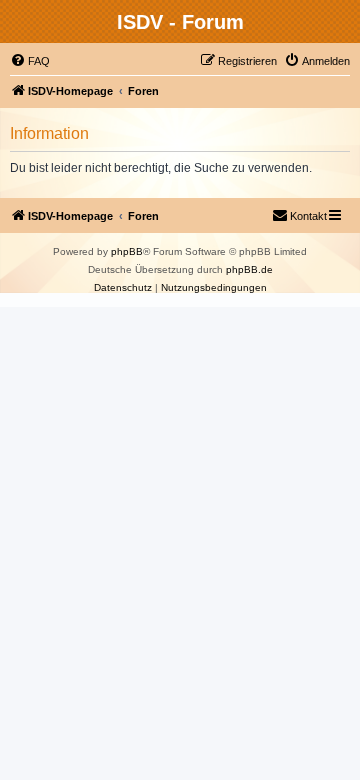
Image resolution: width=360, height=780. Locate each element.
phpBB (127, 251)
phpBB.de (249, 269)
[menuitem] (30, 61)
